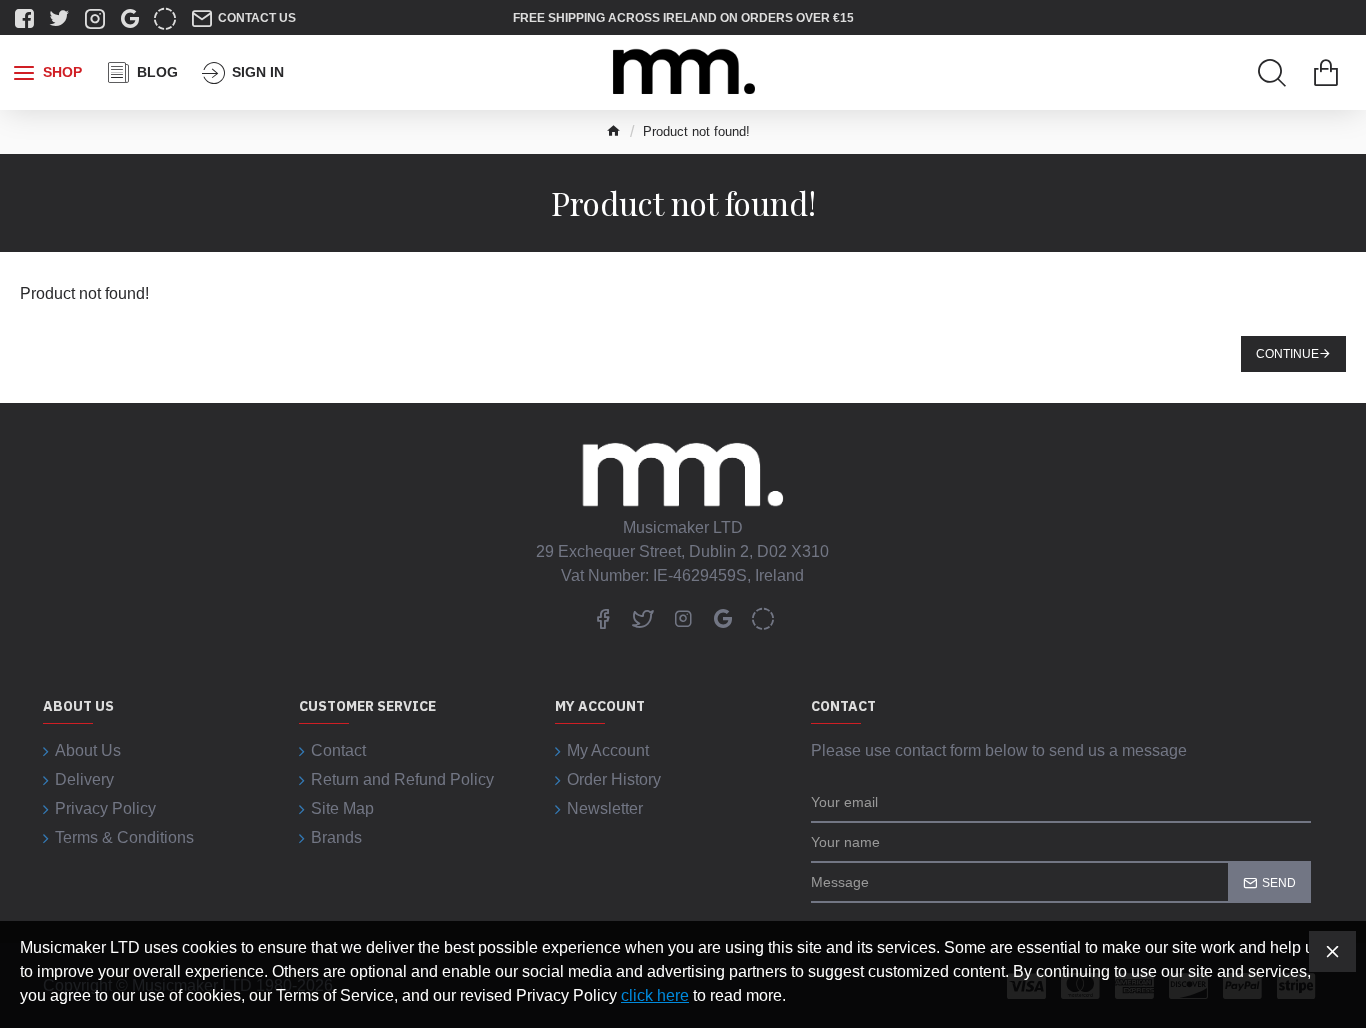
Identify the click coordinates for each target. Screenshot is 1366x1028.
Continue (1287, 354)
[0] (1326, 73)
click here (655, 995)
